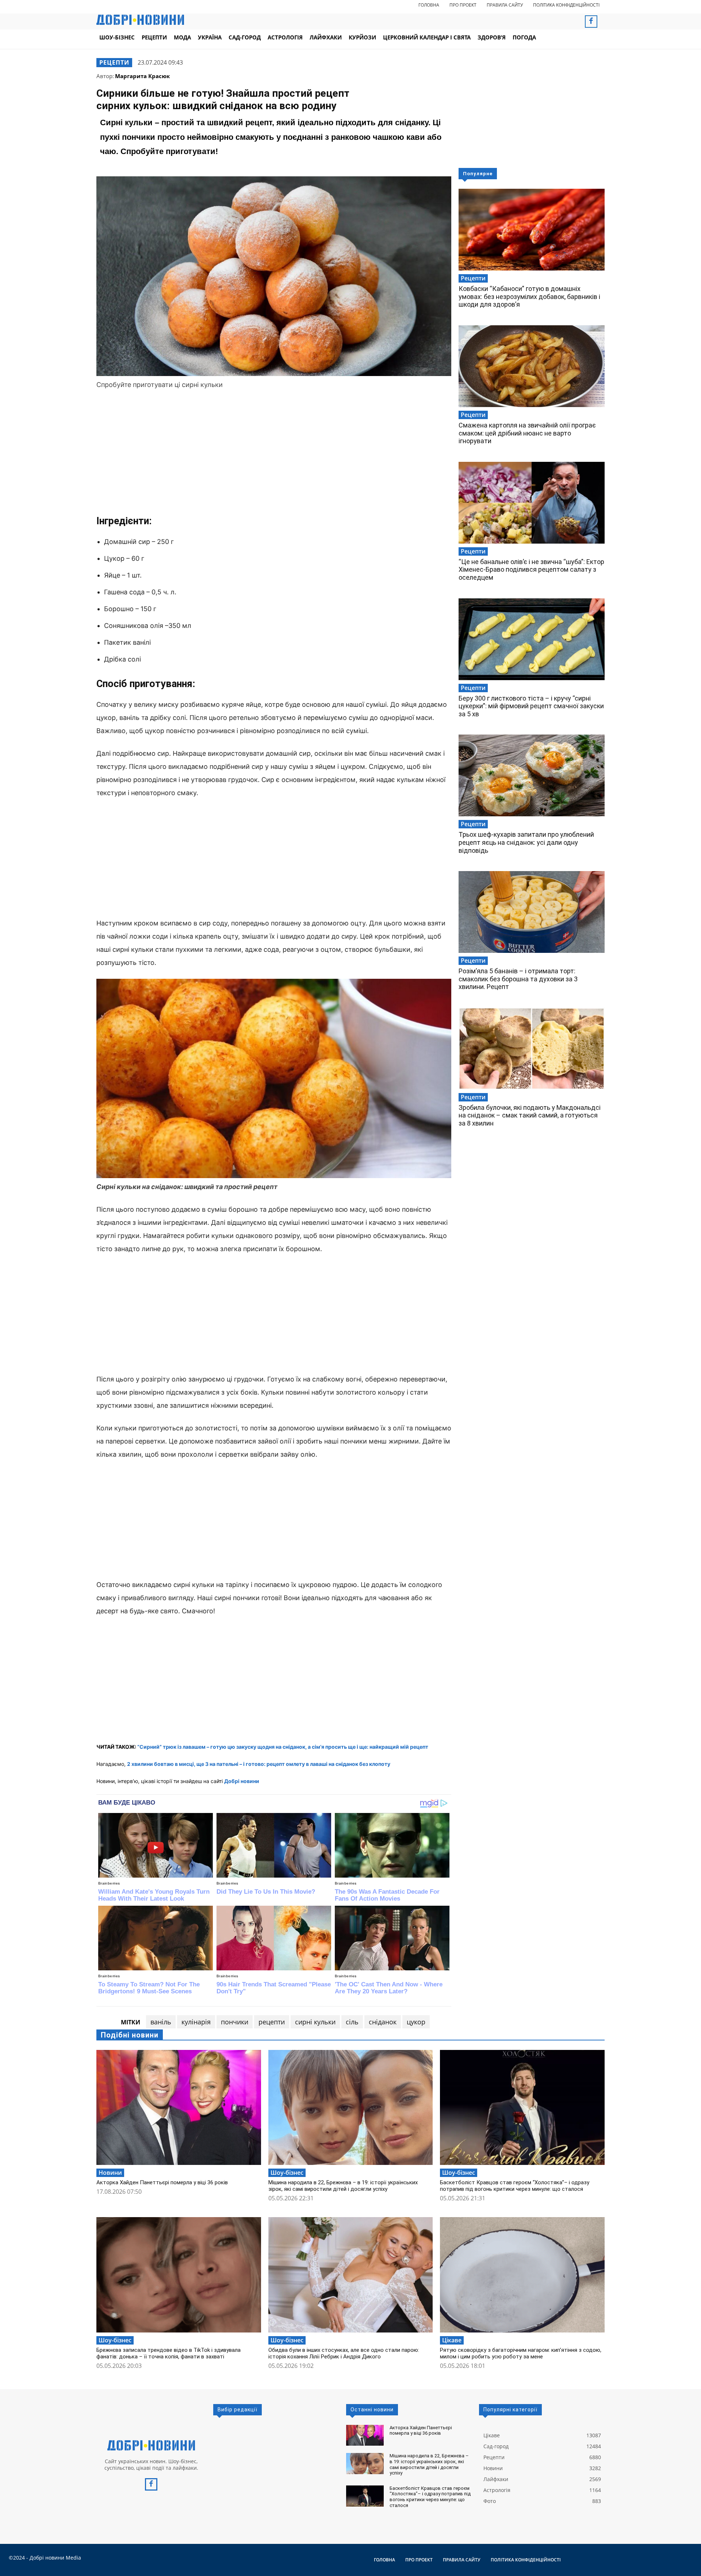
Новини (110, 2173)
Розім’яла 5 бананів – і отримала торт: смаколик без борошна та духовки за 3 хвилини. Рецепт (518, 979)
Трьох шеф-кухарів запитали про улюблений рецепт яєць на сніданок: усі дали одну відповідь (526, 842)
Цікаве (452, 2340)
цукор (416, 2022)
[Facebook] (591, 22)
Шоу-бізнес (287, 2173)
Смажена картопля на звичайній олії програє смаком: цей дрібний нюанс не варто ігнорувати (527, 433)
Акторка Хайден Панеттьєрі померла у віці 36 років (162, 2182)
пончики (235, 2022)
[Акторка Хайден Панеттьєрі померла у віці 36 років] (179, 2107)
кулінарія (196, 2022)
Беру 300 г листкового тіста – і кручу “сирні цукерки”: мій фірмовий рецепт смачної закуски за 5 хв (531, 706)
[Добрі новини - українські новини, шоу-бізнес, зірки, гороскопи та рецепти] (140, 20)
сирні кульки (315, 2022)
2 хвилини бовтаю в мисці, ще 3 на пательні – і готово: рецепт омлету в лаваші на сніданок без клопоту (259, 1764)
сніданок (383, 2022)
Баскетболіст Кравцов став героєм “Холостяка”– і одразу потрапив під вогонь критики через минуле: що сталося (515, 2186)
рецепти (272, 2022)
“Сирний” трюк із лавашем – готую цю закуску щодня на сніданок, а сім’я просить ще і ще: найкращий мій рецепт (283, 1747)
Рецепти (114, 62)
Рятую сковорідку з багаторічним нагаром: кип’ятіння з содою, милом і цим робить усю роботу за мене (521, 2353)
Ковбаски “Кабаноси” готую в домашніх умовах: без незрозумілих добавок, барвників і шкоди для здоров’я (529, 296)
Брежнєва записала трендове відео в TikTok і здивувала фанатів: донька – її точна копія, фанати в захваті (168, 2353)
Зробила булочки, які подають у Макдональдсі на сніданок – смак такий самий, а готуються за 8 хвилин (530, 1115)
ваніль (161, 2022)
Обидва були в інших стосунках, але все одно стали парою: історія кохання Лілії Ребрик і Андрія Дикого (344, 2353)
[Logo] (151, 2445)
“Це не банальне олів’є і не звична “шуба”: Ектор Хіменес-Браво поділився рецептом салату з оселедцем (531, 570)
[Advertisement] (274, 452)
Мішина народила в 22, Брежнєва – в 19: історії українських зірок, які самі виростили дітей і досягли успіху (343, 2186)
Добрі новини (242, 1781)
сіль (352, 2022)
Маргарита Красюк (142, 76)
